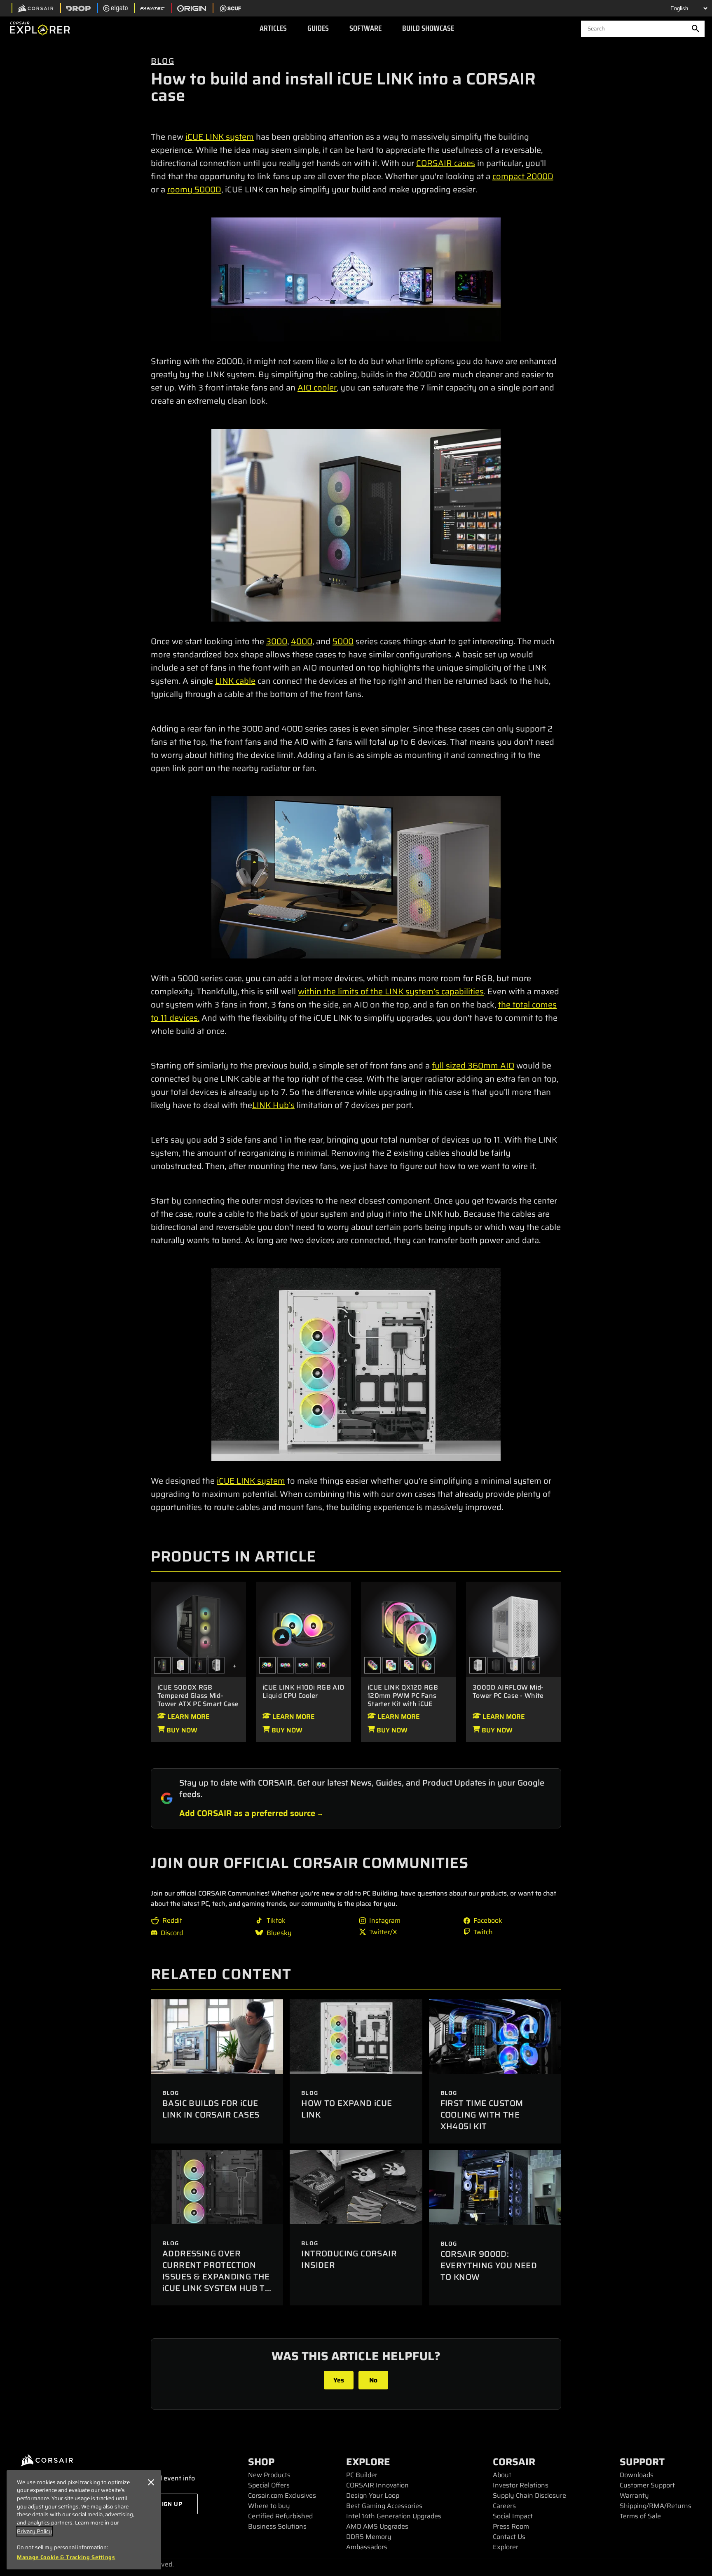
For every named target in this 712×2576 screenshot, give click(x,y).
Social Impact (513, 2516)
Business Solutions (277, 2526)
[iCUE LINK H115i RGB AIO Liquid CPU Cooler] (321, 1665)
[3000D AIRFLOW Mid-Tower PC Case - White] (514, 1629)
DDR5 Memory (369, 2537)
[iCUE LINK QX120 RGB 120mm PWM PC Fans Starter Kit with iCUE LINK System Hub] (409, 1629)
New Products (269, 2475)
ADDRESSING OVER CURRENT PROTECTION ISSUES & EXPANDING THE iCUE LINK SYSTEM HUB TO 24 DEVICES (217, 2277)
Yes (339, 2380)
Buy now (181, 1730)
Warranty (634, 2495)
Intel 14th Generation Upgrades (394, 2516)
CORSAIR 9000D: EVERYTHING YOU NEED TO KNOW (489, 2265)
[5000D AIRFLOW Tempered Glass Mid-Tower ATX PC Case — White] (216, 1665)
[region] (84, 2520)
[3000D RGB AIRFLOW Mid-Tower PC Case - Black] (532, 1665)
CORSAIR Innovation (377, 2485)
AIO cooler (317, 388)
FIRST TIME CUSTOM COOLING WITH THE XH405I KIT (482, 2115)
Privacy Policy (34, 2531)
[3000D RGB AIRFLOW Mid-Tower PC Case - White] (514, 1665)
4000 (302, 641)
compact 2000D (523, 176)
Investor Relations (521, 2485)
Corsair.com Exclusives (282, 2495)
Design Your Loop (373, 2495)
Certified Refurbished (280, 2516)
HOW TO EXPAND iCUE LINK (347, 2109)
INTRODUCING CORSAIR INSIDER (349, 2259)
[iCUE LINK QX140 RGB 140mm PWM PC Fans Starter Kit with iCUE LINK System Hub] (426, 1665)
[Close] (151, 2482)
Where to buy (269, 2506)
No (373, 2380)
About (502, 2475)
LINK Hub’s (273, 1105)
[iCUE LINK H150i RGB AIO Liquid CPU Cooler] (304, 1665)
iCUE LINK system (220, 137)
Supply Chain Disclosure (529, 2495)
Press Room (511, 2526)
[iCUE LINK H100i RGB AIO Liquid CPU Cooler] (303, 1629)
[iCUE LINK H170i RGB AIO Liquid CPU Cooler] (286, 1665)
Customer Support (647, 2485)
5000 (343, 641)
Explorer (506, 2547)
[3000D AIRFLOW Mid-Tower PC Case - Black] (496, 1665)
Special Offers (269, 2485)
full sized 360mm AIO (473, 1066)
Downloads (637, 2475)
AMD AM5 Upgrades (377, 2526)
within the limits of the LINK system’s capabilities (391, 991)
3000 (277, 641)
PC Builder (362, 2475)
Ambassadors (367, 2547)
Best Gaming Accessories (384, 2506)
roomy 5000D (194, 189)
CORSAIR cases (446, 163)
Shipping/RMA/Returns (656, 2506)
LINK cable (235, 681)
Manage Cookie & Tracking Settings (66, 2557)
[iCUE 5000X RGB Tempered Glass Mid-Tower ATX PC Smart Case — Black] (198, 1629)
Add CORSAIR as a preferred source (247, 1813)
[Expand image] (356, 279)
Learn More (188, 1717)
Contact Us (509, 2537)
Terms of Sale (640, 2516)
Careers (504, 2506)
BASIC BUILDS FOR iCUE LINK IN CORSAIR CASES (211, 2109)
